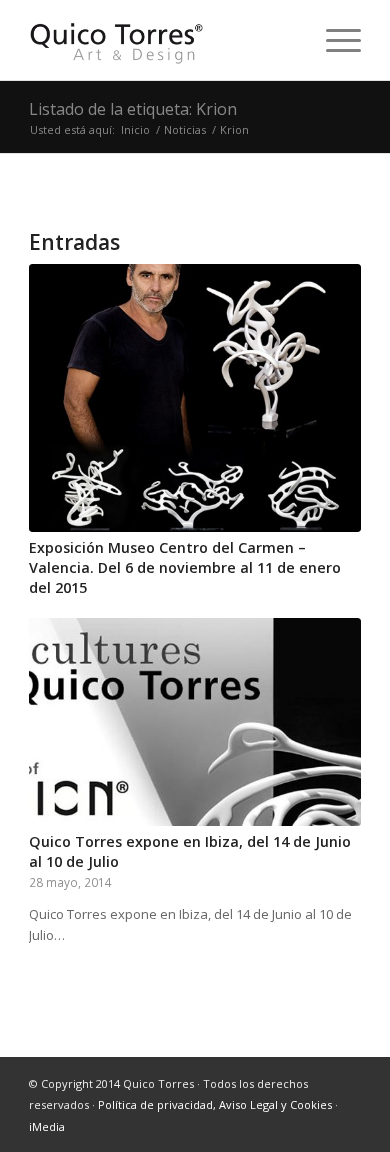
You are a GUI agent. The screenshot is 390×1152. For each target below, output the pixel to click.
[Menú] (333, 40)
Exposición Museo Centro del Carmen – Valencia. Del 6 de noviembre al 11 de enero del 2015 (185, 567)
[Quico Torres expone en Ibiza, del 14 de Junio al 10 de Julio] (195, 722)
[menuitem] (333, 40)
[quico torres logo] (161, 40)
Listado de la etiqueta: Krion (133, 109)
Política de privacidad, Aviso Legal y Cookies (215, 1104)
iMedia (47, 1126)
